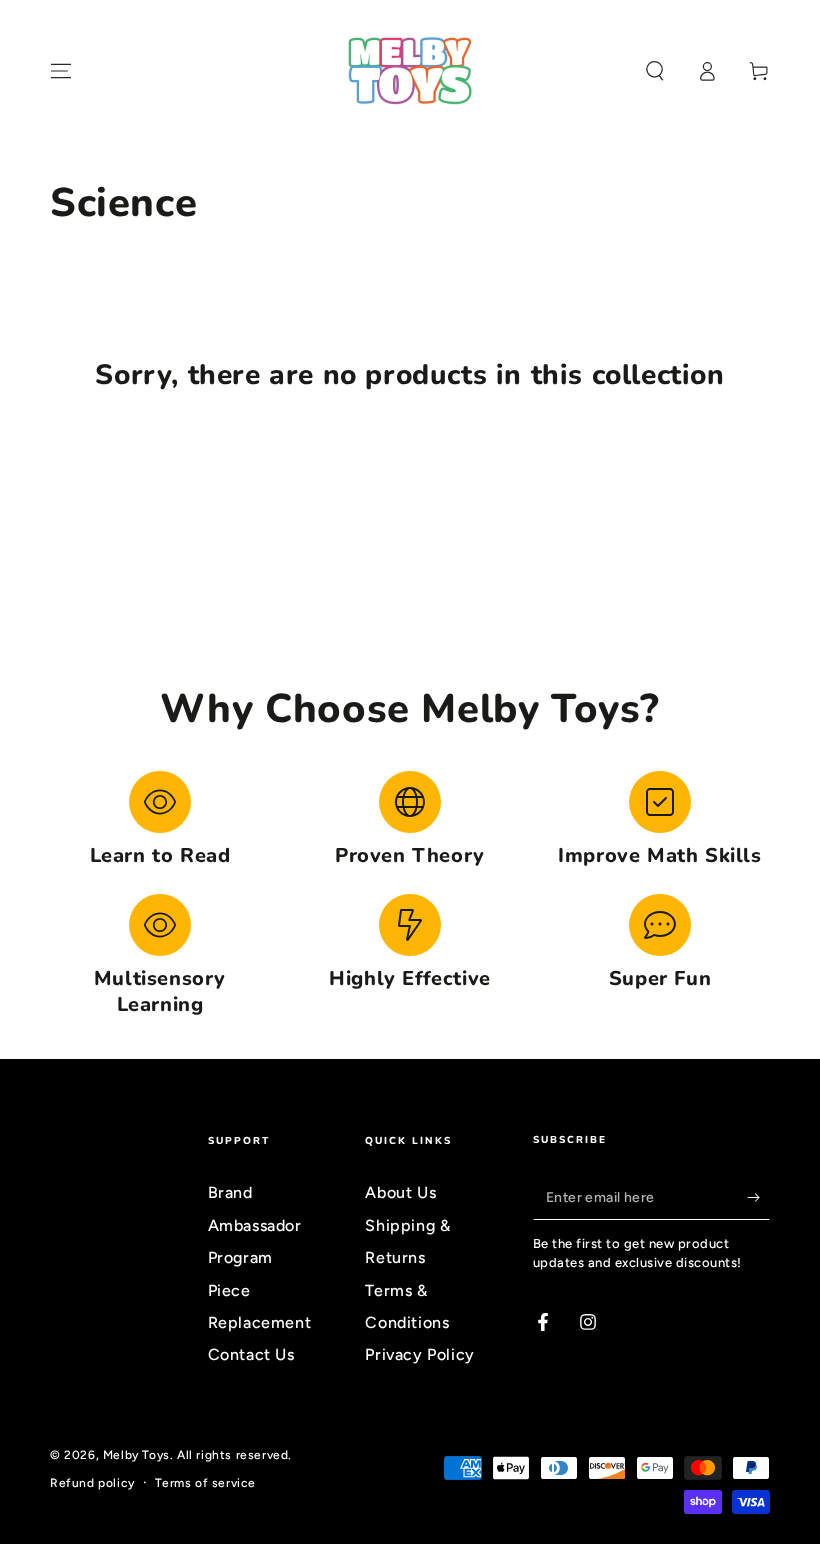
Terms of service (205, 1483)
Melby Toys (136, 1455)
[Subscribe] (758, 1197)
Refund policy (92, 1483)
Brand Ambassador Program (255, 1225)
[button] (655, 71)
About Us (400, 1192)
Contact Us (251, 1354)
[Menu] (61, 71)
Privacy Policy (419, 1354)
